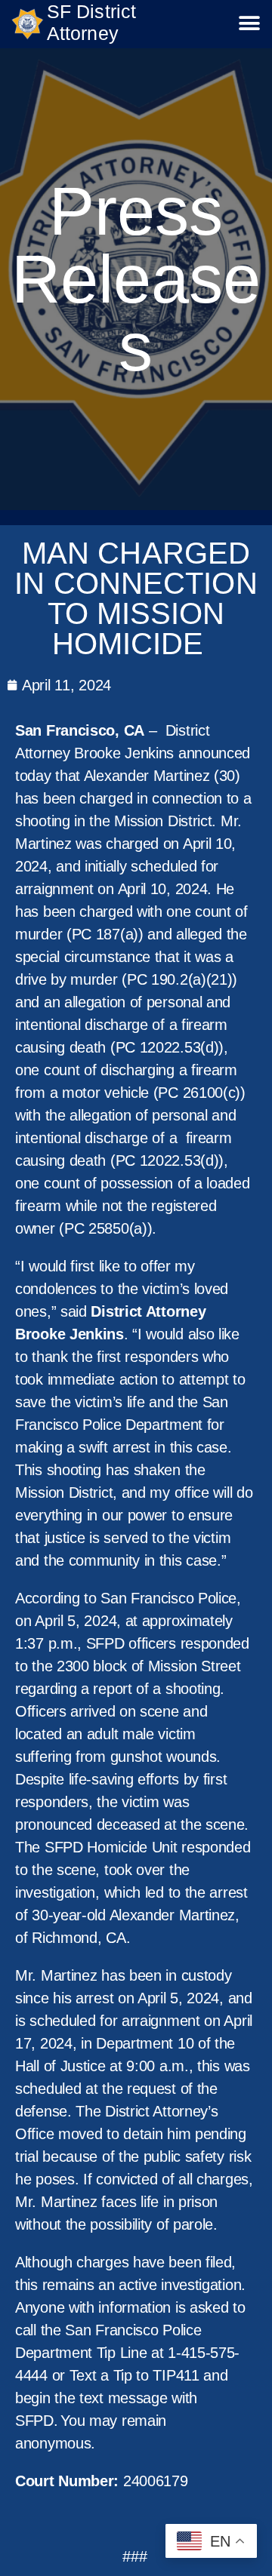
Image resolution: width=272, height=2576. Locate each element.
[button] (249, 24)
